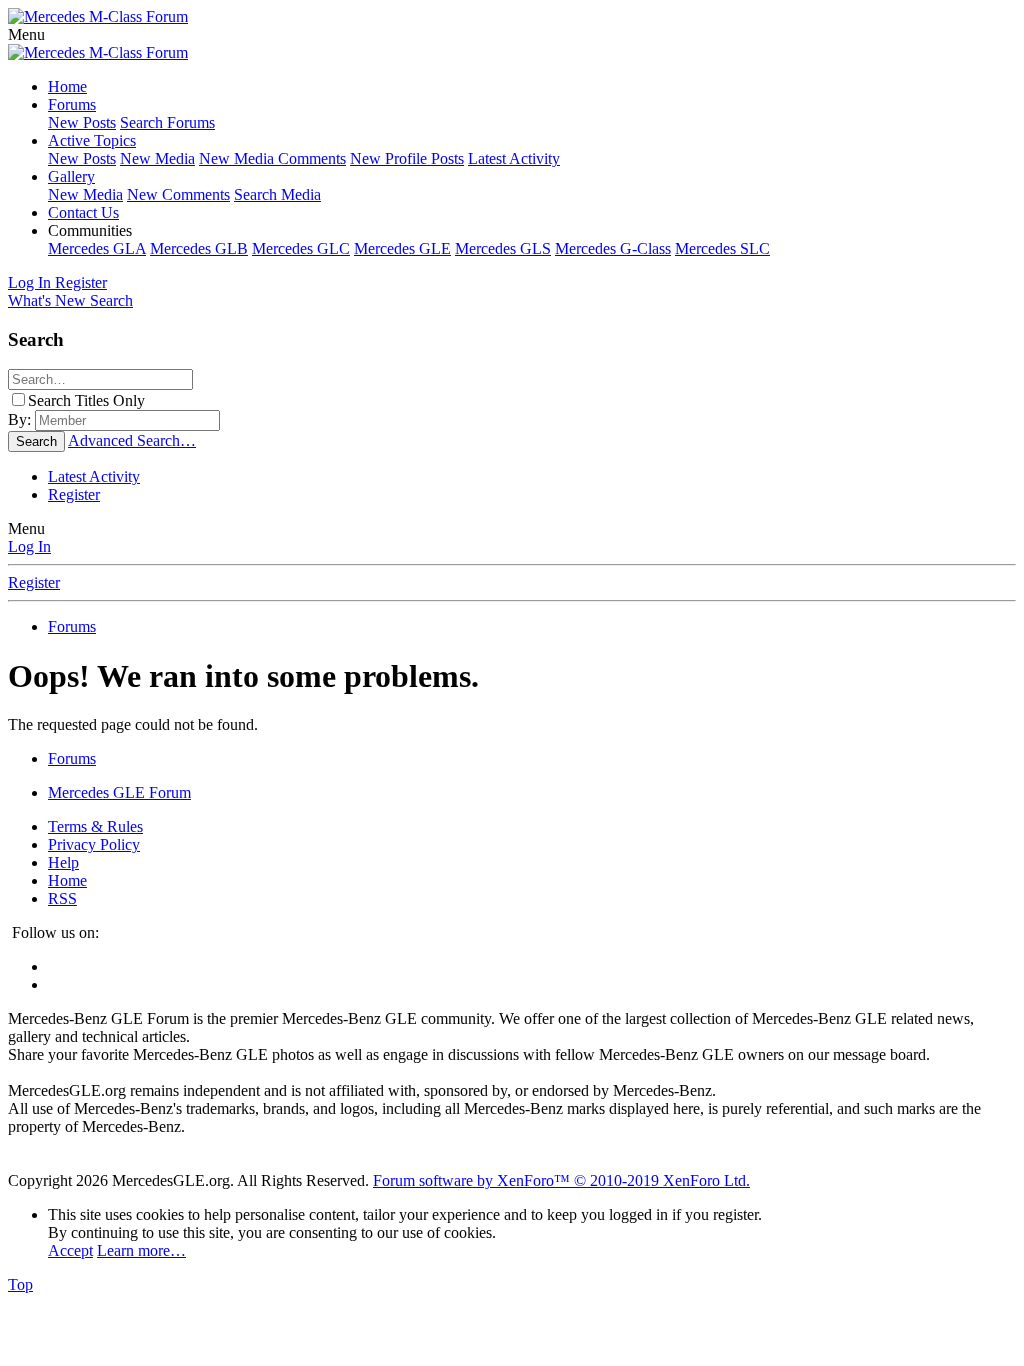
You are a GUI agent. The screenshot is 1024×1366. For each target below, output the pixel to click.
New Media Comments (272, 158)
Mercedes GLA (97, 248)
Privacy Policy (94, 844)
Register (74, 494)
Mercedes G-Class (613, 248)
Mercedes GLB (199, 248)
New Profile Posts (407, 158)
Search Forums (167, 122)
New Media (157, 158)
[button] (26, 34)
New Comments (178, 194)
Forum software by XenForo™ (561, 1180)
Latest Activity (514, 158)
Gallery (71, 176)
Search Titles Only (86, 400)
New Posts (82, 122)
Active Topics (92, 140)
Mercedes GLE (402, 248)
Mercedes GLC (301, 248)
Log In (29, 546)
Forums (72, 104)
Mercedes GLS (503, 248)
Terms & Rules (95, 826)
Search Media (277, 194)
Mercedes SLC (722, 248)
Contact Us (83, 212)
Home (67, 86)
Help (63, 862)
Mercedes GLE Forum (119, 792)
